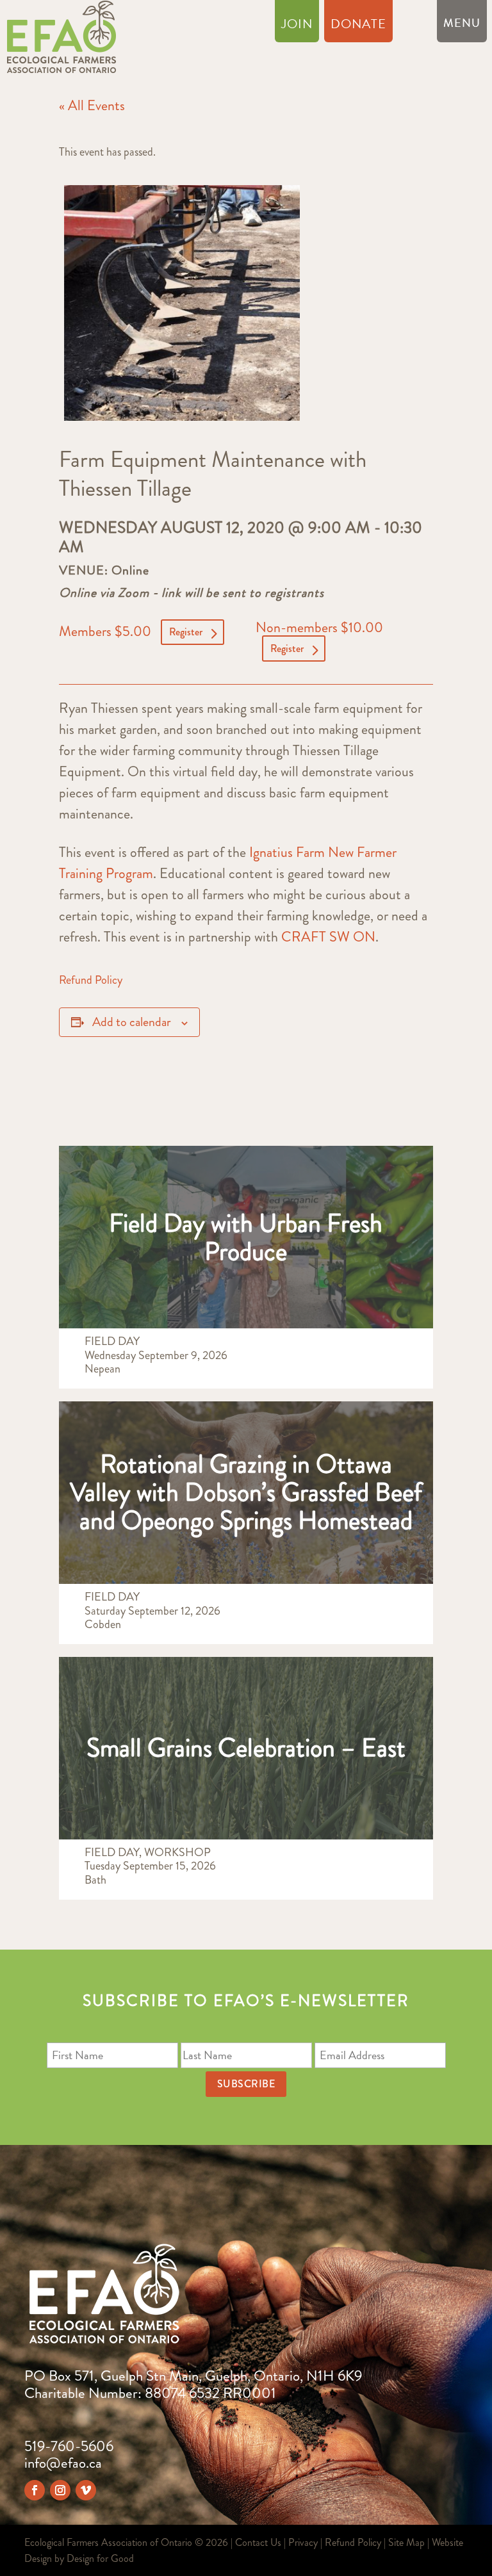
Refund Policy (91, 980)
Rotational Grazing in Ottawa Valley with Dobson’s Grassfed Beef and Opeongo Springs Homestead (246, 1492)
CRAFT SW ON (328, 937)
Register (186, 632)
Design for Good (100, 2558)
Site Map (406, 2542)
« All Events (92, 105)
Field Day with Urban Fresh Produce (246, 1237)
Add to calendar (132, 1022)
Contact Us (258, 2542)
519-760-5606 (69, 2446)
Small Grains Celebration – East (246, 1748)
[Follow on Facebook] (35, 2490)
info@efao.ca (63, 2463)
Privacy (303, 2542)
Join (297, 26)
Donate (358, 26)
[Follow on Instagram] (60, 2490)
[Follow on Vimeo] (86, 2490)
